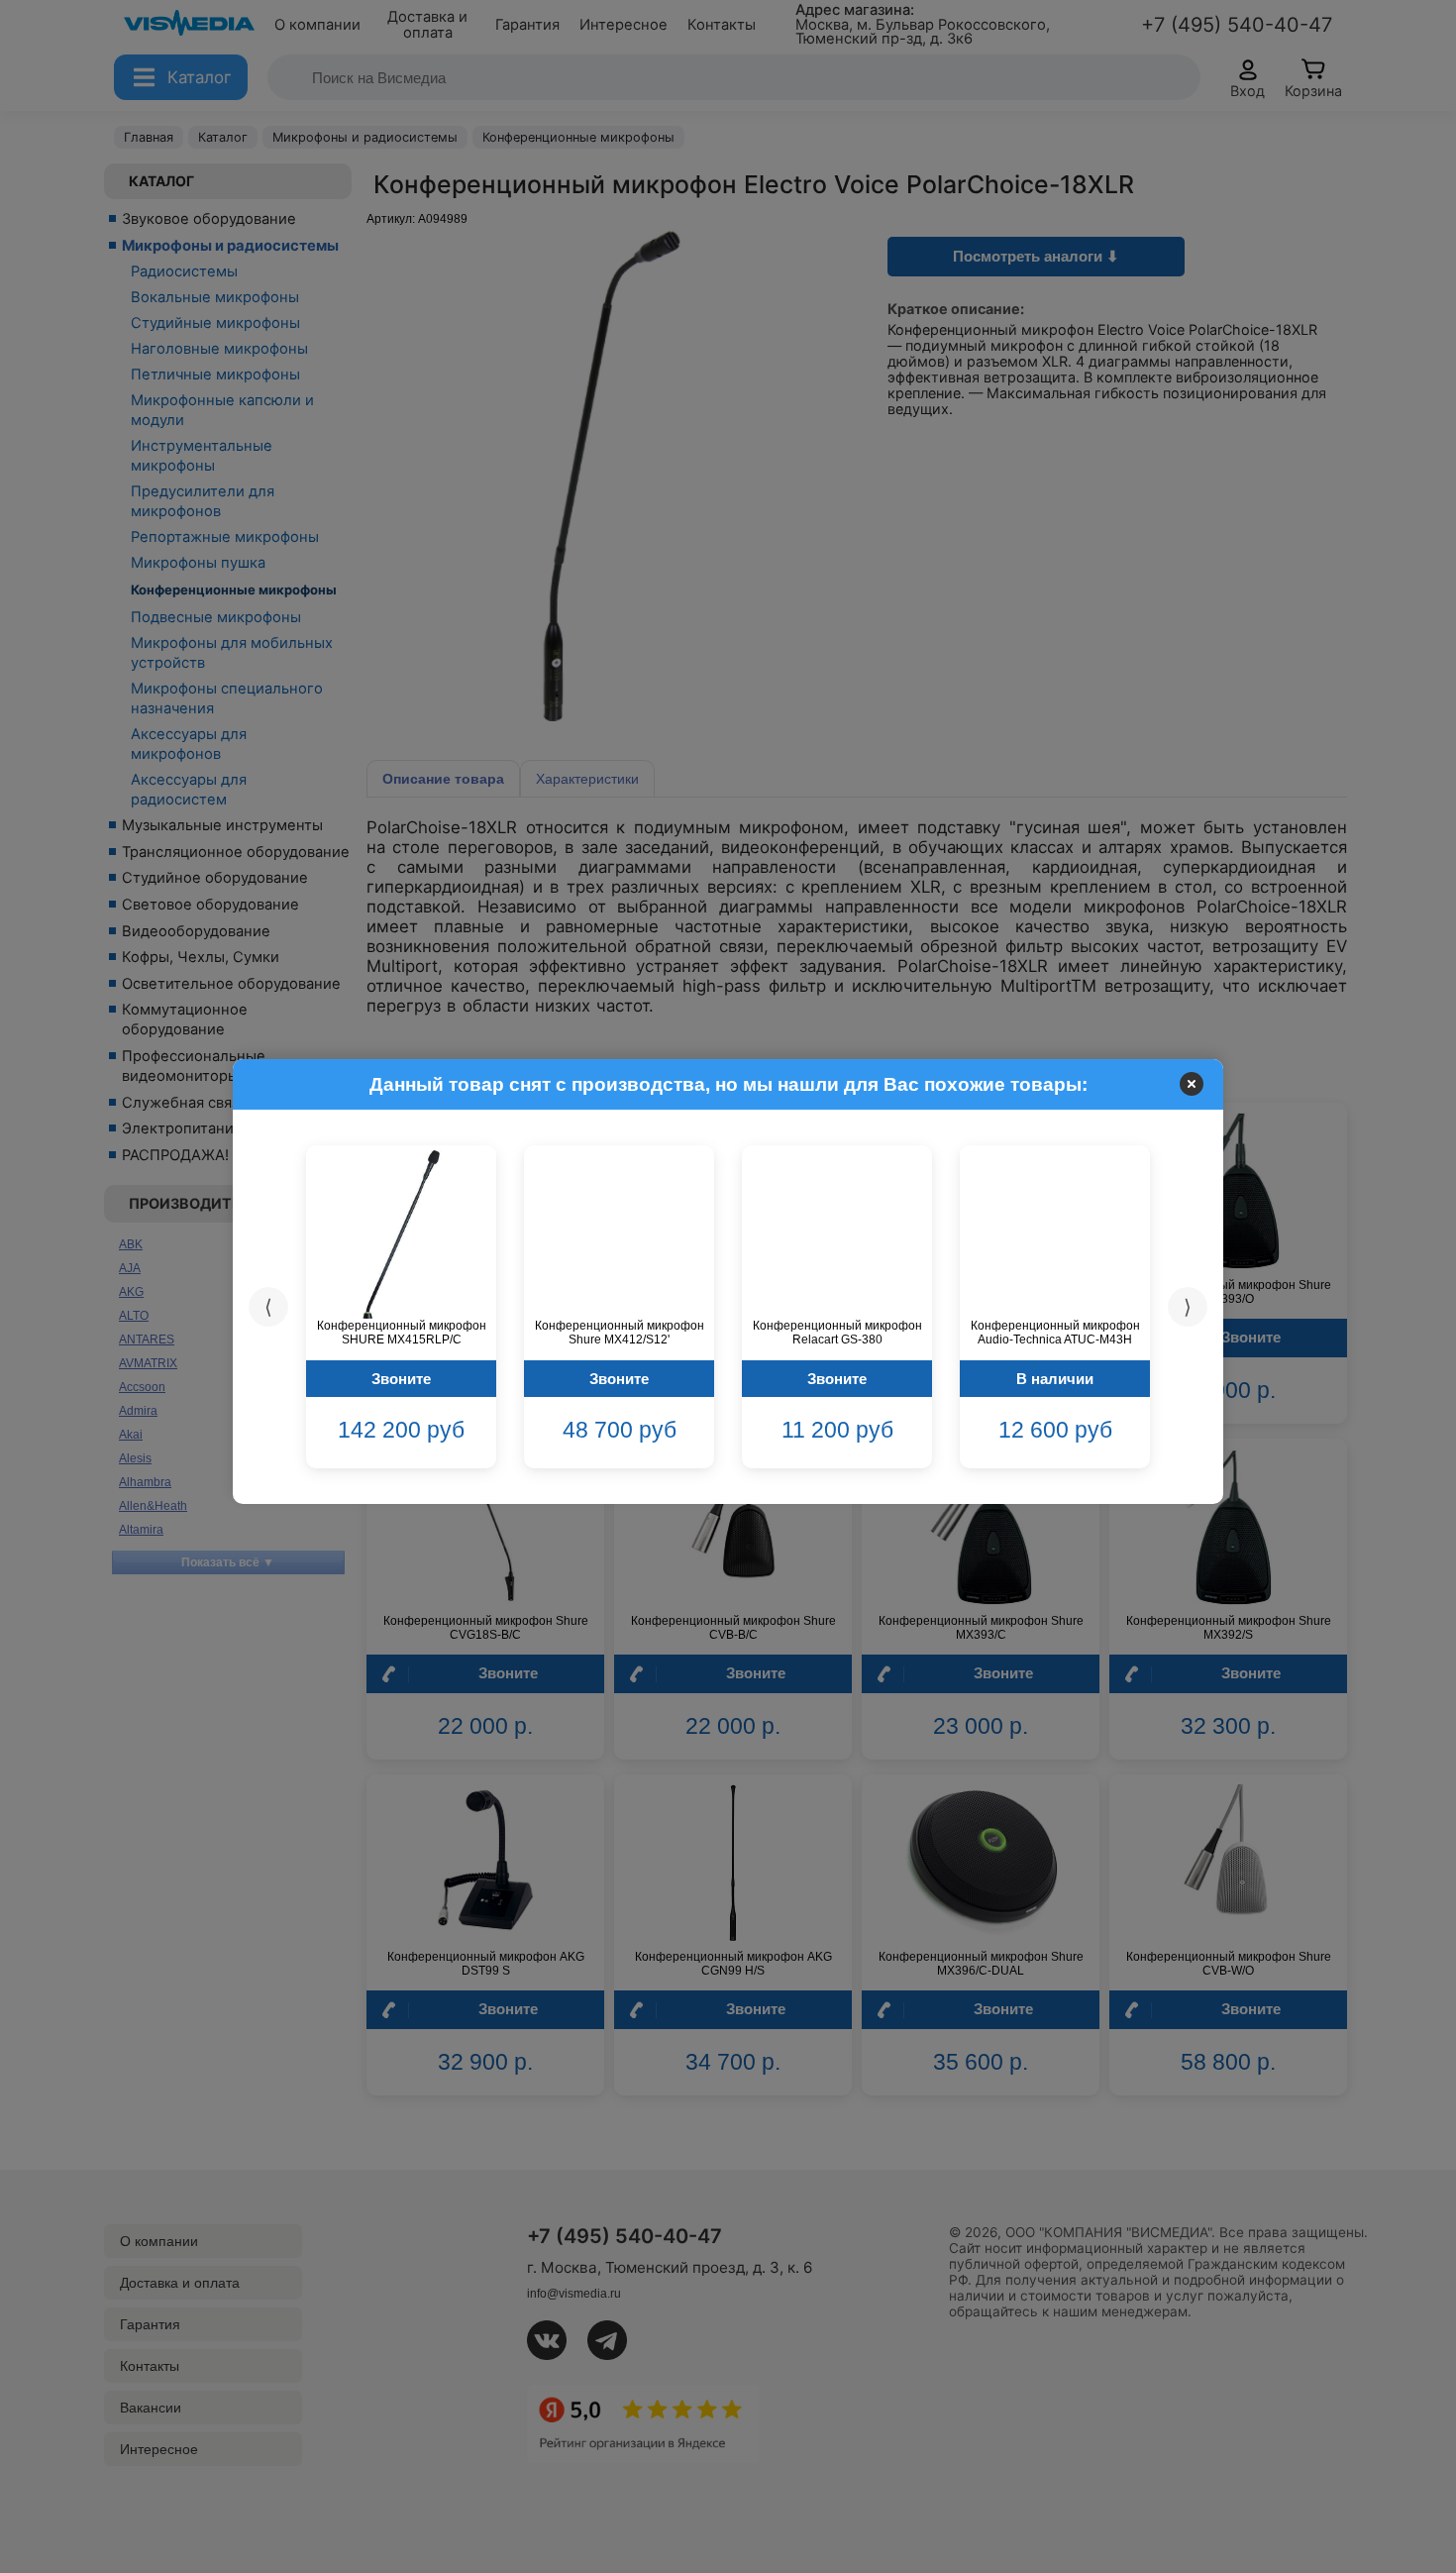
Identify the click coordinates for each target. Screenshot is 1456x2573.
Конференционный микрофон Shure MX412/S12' (620, 1333)
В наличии (1055, 1379)
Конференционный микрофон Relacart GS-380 (837, 1333)
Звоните (401, 1379)
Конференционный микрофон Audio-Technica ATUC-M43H (1055, 1333)
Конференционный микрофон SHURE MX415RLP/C (402, 1333)
